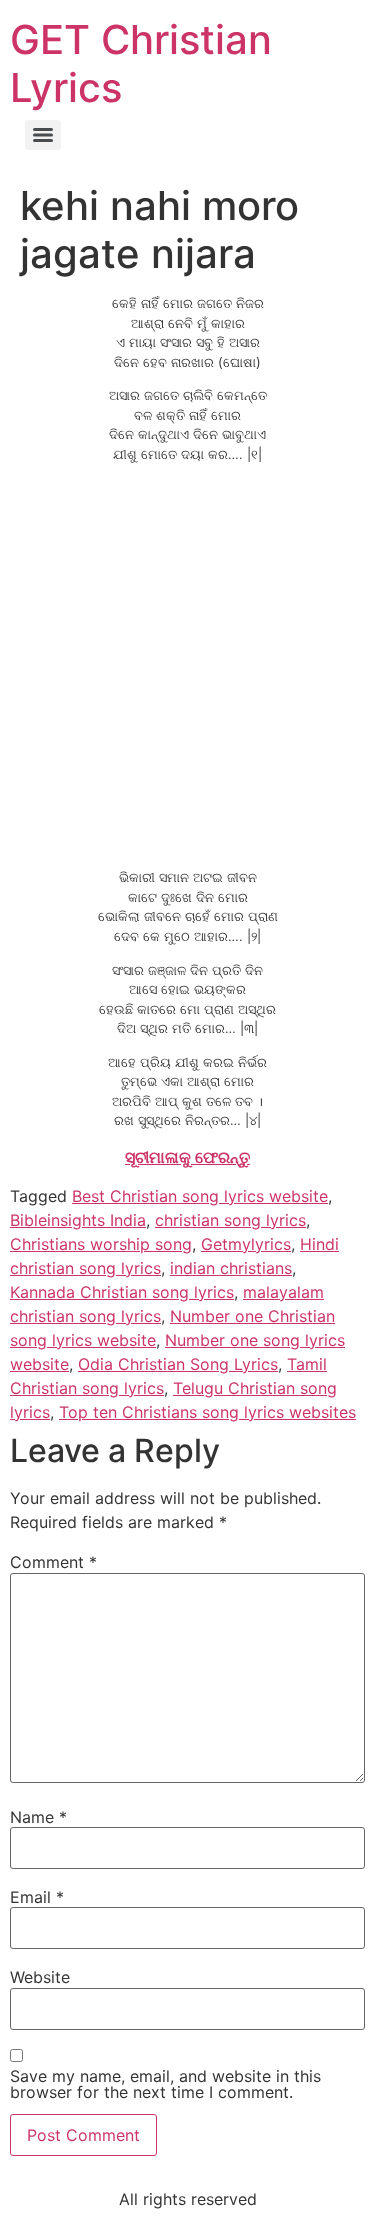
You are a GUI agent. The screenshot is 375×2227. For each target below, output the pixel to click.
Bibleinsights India (78, 1220)
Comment (53, 1562)
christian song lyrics (230, 1220)
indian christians (231, 1268)
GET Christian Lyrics (141, 63)
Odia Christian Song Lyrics (178, 1364)
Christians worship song (101, 1244)
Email (37, 1897)
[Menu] (43, 135)
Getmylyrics (246, 1244)
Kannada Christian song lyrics (122, 1292)
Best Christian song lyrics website (200, 1196)
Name (38, 1817)
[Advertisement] (187, 666)
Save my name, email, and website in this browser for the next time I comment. (165, 2084)
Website (40, 1977)
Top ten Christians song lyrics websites (207, 1412)
